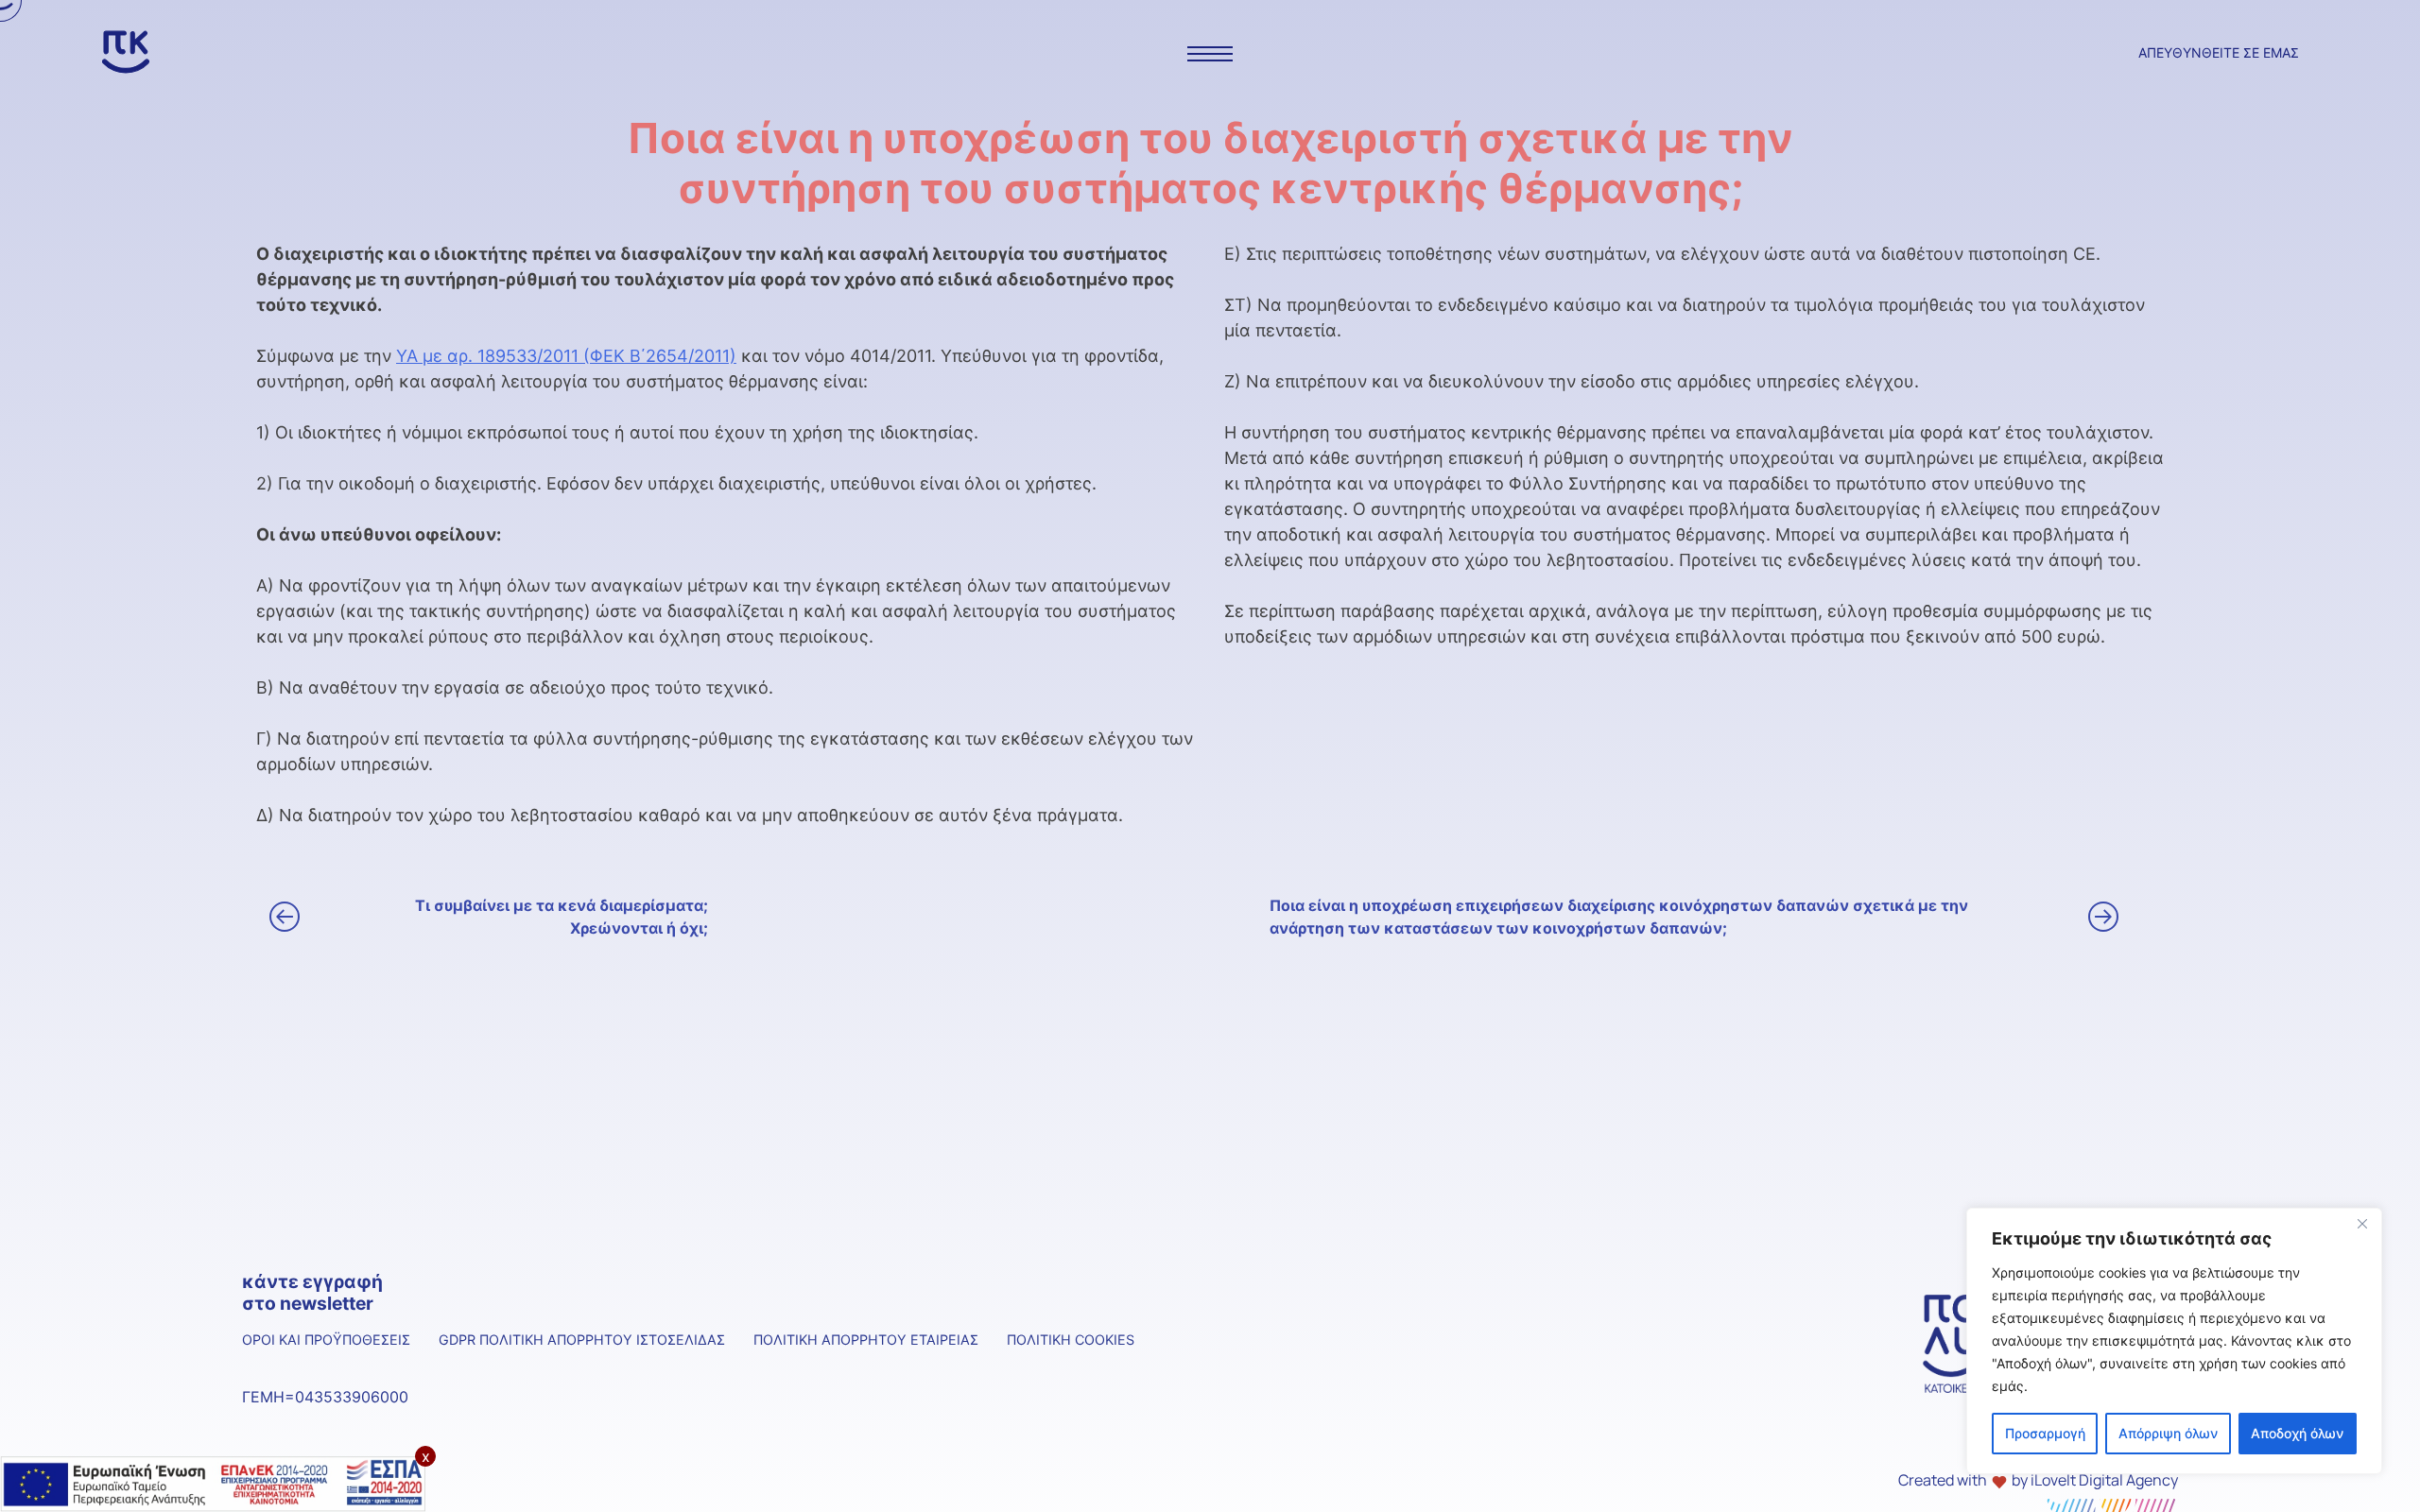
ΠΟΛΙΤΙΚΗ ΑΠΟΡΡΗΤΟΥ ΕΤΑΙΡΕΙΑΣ (866, 1340)
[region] (2174, 1341)
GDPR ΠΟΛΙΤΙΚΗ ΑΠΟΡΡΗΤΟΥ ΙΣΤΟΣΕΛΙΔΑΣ (582, 1340)
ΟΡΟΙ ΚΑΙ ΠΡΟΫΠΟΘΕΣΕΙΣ (326, 1340)
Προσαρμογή (2045, 1433)
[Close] (2362, 1224)
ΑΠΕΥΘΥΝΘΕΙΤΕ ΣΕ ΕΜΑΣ (2219, 52)
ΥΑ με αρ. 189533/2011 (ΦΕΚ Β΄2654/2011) (566, 356)
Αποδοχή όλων (2297, 1433)
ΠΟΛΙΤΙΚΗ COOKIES (1071, 1340)
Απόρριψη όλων (2168, 1433)
